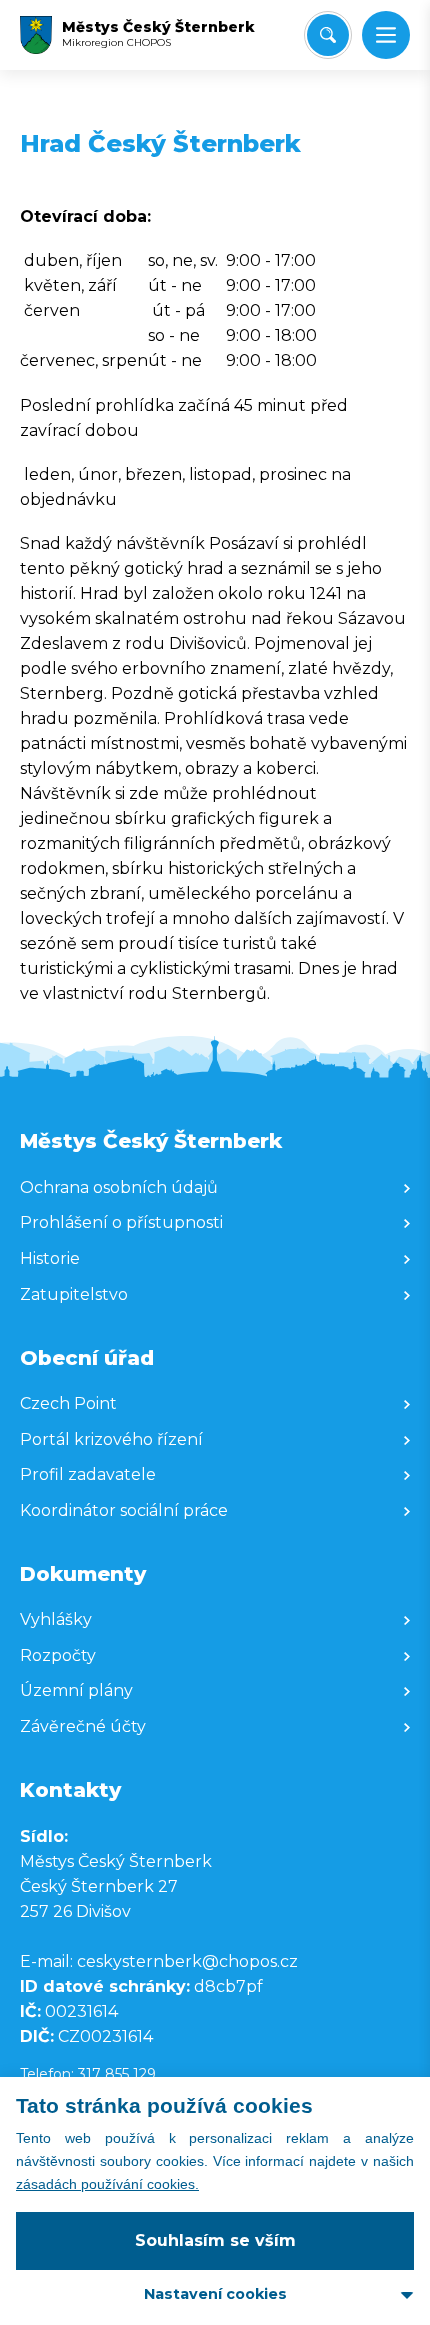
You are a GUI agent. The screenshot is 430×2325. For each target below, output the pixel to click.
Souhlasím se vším (215, 2240)
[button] (386, 35)
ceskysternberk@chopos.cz (187, 1961)
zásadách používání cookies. (107, 2184)
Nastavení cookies (215, 2294)
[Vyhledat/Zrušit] (328, 35)
